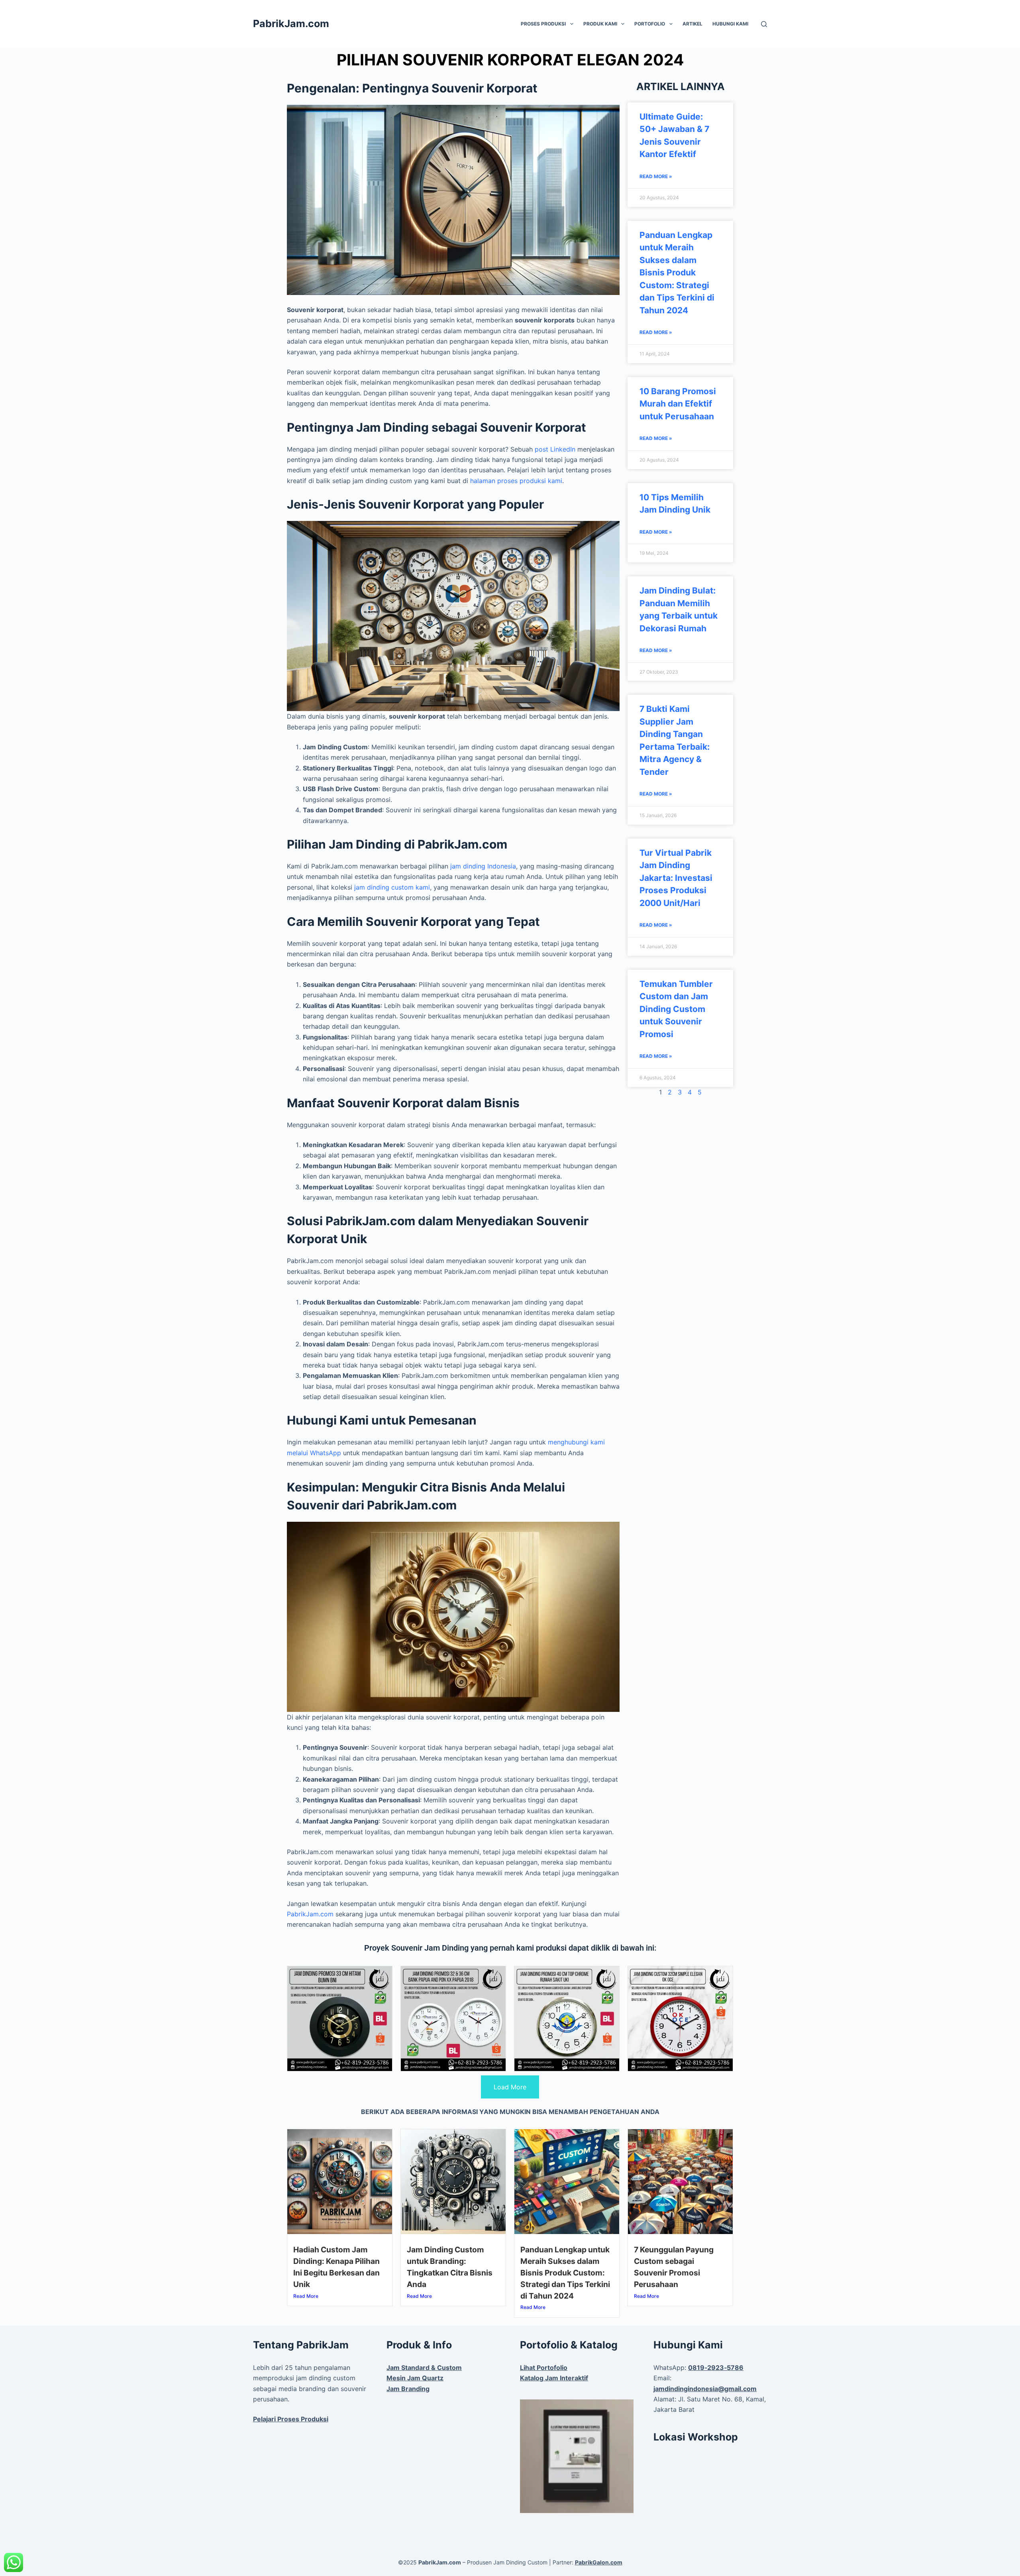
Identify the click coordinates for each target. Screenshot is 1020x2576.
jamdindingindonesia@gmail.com (705, 2389)
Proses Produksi (543, 24)
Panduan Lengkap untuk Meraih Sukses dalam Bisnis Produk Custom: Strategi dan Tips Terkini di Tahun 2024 (677, 273)
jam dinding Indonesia (483, 866)
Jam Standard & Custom (424, 2368)
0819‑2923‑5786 (716, 2368)
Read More (306, 2296)
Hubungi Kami (730, 24)
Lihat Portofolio (544, 2368)
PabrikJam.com (291, 24)
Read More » (656, 176)
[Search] (764, 24)
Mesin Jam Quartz (415, 2378)
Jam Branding (408, 2389)
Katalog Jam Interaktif (554, 2378)
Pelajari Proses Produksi (291, 2419)
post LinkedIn (555, 449)
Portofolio (650, 24)
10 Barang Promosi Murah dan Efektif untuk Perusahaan (678, 404)
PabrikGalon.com (599, 2562)
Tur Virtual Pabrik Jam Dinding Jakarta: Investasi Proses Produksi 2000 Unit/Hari (676, 878)
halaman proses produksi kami (516, 481)
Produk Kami (600, 24)
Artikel (692, 24)
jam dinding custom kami (392, 887)
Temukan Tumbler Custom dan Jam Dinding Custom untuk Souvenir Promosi (676, 1009)
